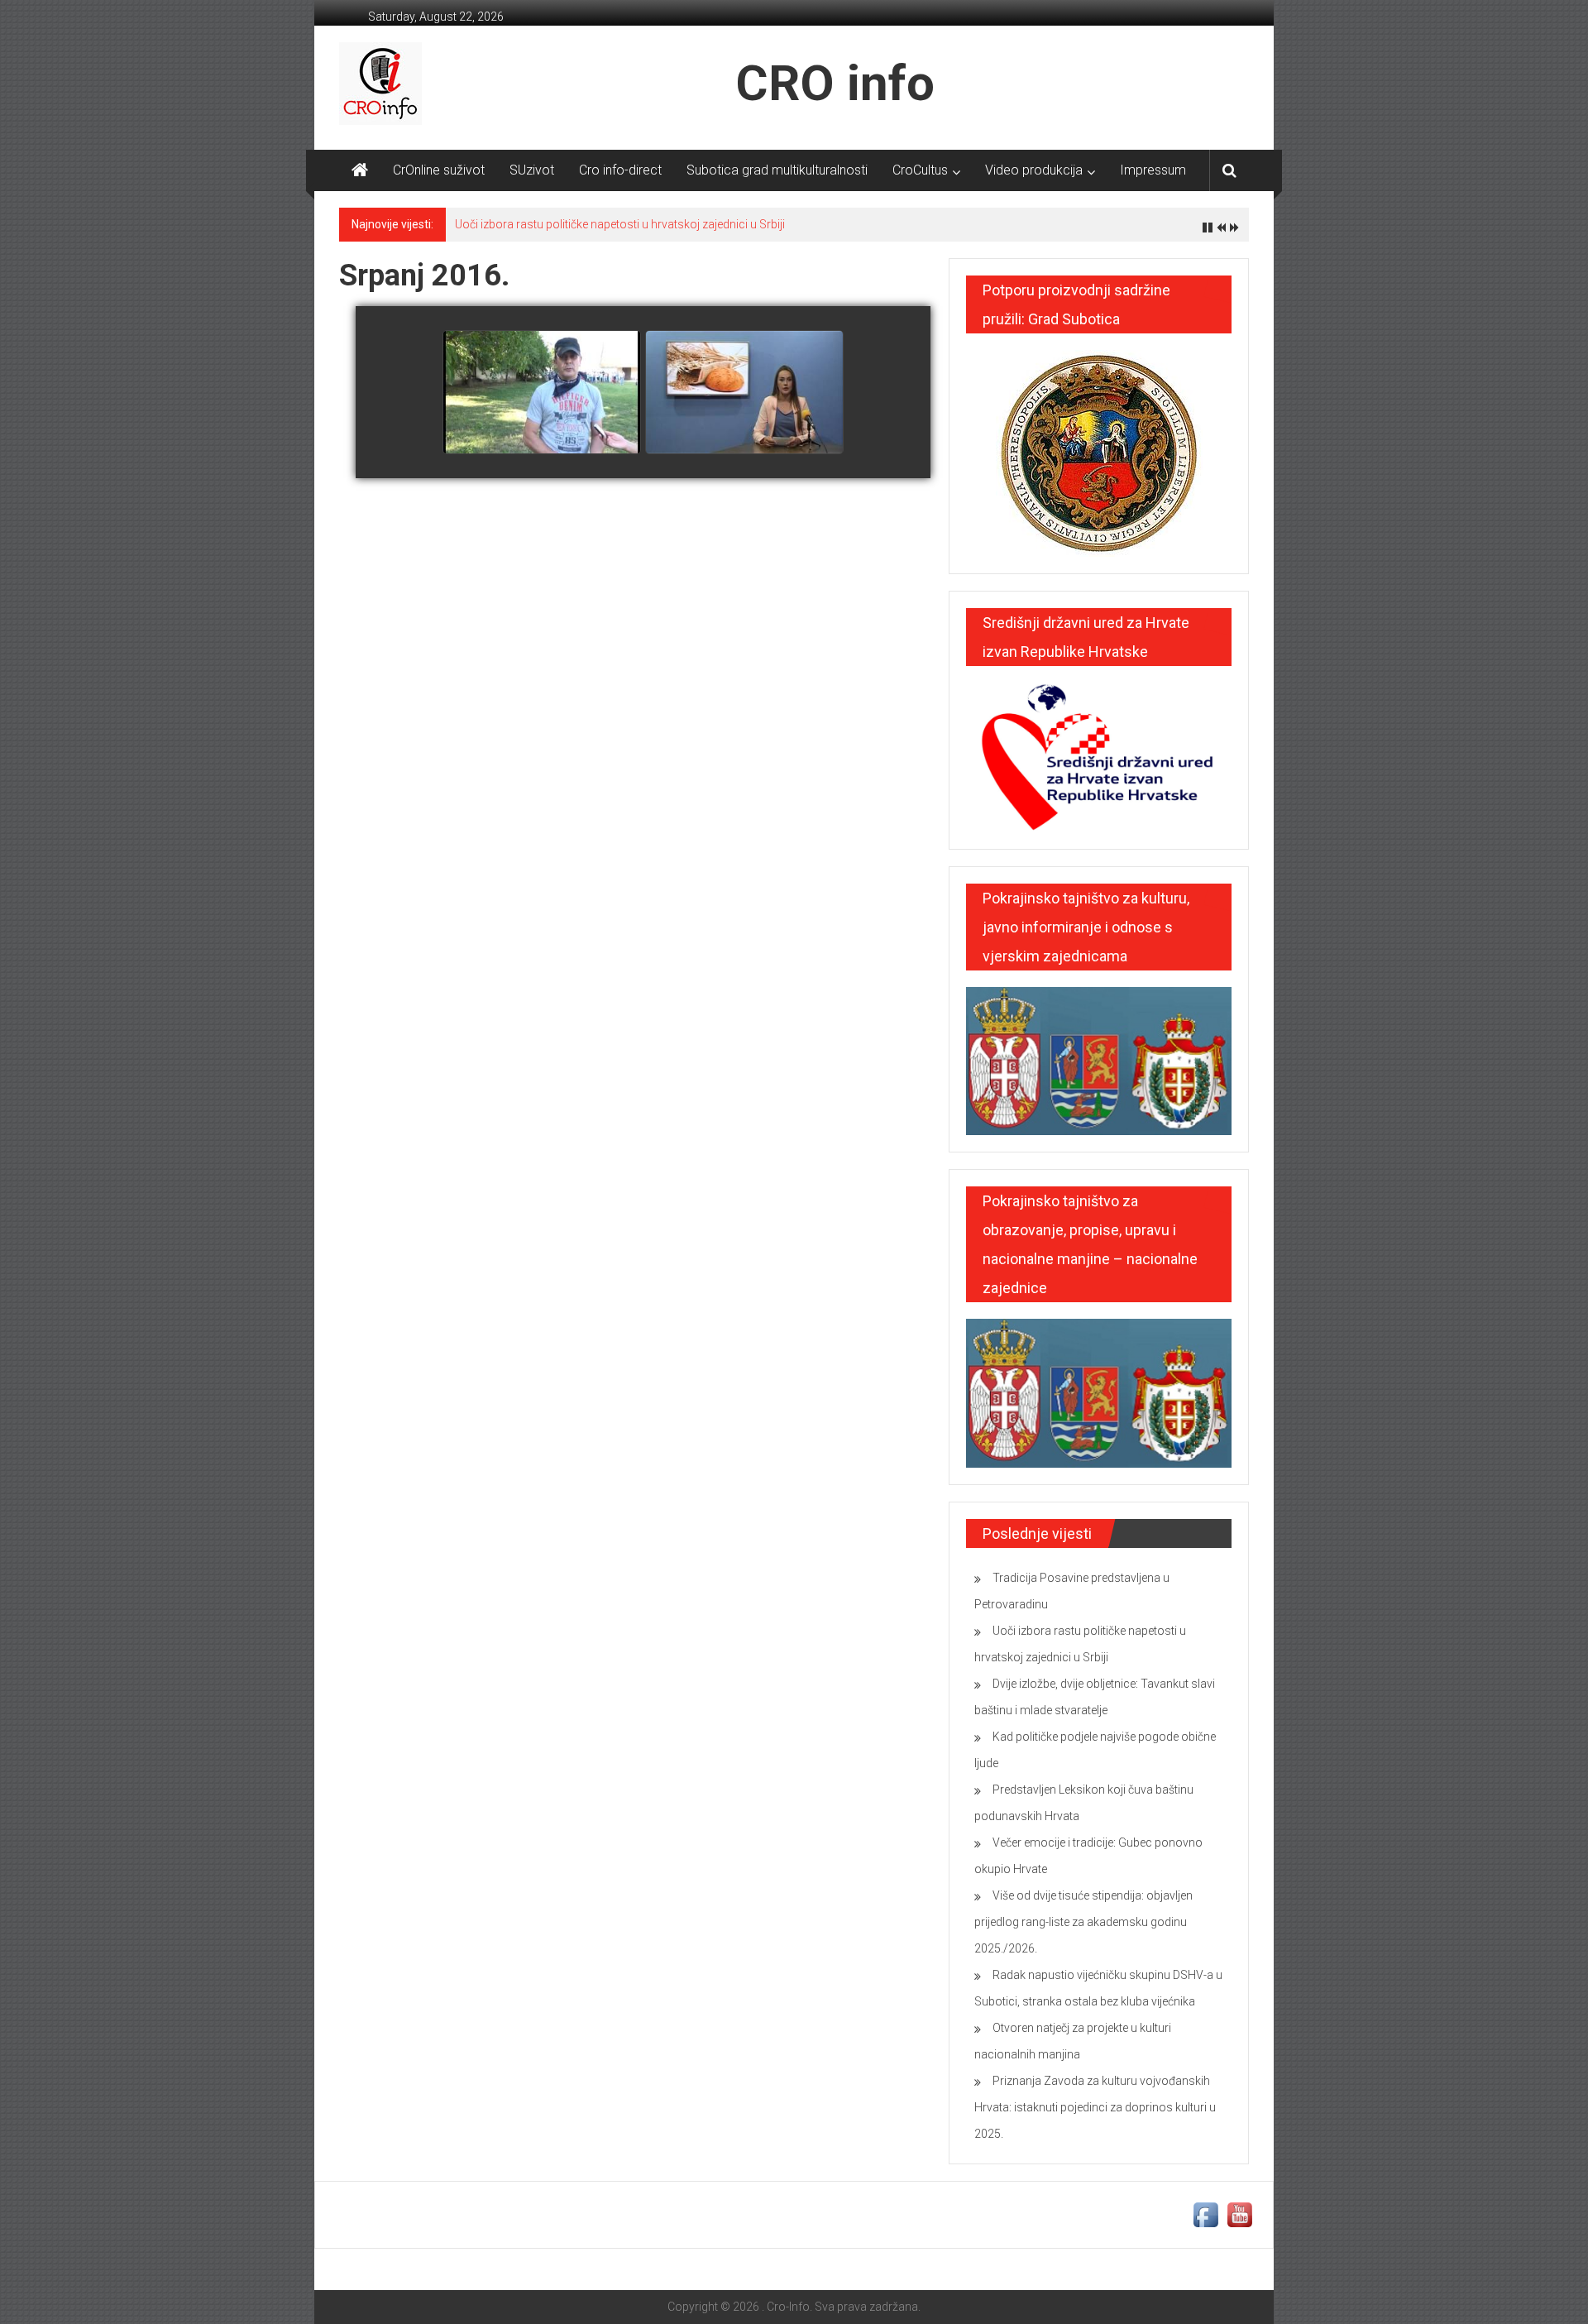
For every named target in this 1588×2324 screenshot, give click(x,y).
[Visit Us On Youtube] (1239, 2214)
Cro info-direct (620, 170)
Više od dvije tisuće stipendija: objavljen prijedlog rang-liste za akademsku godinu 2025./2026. (1083, 1922)
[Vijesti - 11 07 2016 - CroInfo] (744, 393)
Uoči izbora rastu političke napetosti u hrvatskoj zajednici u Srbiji (620, 224)
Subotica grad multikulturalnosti (777, 170)
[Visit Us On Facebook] (1205, 2214)
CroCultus (920, 170)
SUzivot (532, 170)
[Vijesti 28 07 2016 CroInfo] (542, 393)
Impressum (1153, 170)
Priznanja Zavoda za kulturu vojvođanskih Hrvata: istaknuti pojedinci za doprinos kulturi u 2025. (1095, 2107)
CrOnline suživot (439, 170)
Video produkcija (1034, 170)
